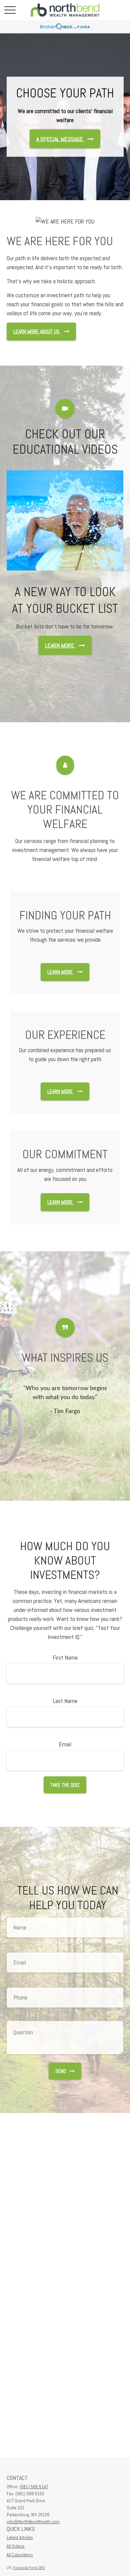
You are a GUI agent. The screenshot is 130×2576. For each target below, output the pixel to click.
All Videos (16, 2546)
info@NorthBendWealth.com (33, 2522)
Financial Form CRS (29, 2568)
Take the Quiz (65, 1785)
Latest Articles (20, 2537)
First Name (65, 1657)
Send (61, 2071)
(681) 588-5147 (34, 2487)
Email (65, 1744)
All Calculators (20, 2555)
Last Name (65, 1701)
